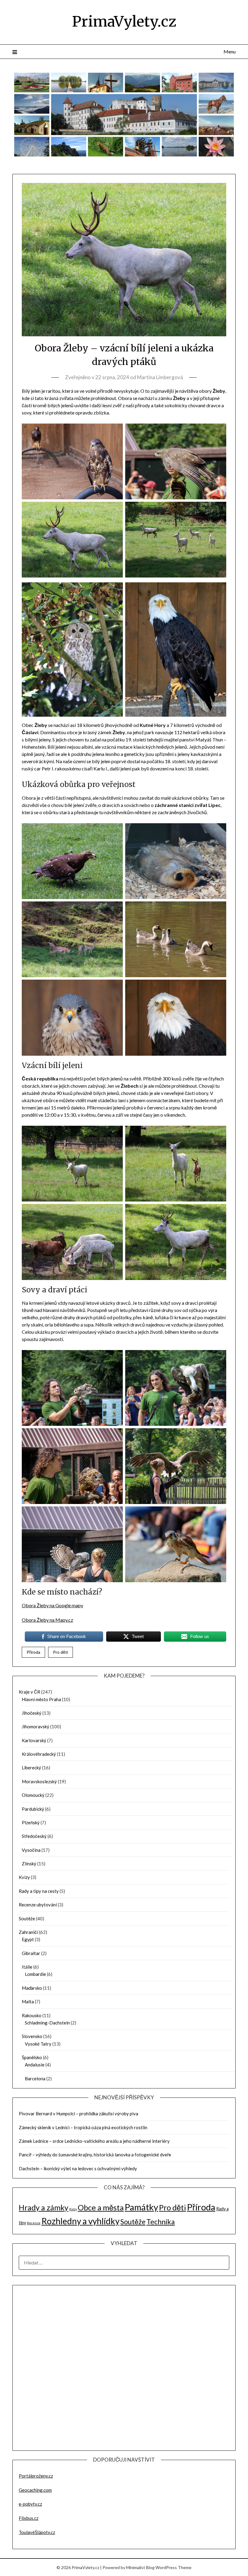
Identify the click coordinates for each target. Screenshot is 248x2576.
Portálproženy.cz (36, 2476)
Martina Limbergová (160, 377)
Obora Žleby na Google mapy (52, 1605)
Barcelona (35, 2078)
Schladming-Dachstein (47, 2023)
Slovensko (32, 2036)
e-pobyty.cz (30, 2504)
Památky (141, 2207)
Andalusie (35, 2065)
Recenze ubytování (38, 1905)
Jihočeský (32, 1713)
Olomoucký (33, 1795)
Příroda (33, 1652)
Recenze (34, 2223)
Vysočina (31, 1850)
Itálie (27, 1967)
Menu (230, 51)
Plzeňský (31, 1822)
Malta (28, 2002)
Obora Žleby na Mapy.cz (47, 1620)
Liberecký (31, 1768)
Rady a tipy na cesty (39, 1891)
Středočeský (34, 1836)
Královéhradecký (39, 1754)
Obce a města (101, 2207)
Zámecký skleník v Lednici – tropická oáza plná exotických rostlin (83, 2127)
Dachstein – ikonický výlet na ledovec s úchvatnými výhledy (78, 2168)
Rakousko (32, 2015)
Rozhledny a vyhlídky (80, 2221)
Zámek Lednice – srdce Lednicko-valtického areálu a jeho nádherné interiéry (94, 2141)
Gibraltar (31, 1953)
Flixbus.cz (29, 2518)
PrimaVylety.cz (124, 21)
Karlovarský (34, 1740)
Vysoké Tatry (38, 2044)
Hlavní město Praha (41, 1699)
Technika (161, 2222)
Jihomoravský (36, 1726)
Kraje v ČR (29, 1692)
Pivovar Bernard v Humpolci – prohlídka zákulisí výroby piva (78, 2114)
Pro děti (60, 1652)
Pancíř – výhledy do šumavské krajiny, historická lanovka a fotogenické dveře (95, 2155)
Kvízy (24, 1877)
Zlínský (29, 1864)
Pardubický (33, 1809)
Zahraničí (28, 1932)
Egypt (28, 1939)
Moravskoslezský (39, 1781)
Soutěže (27, 1918)
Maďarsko (32, 1988)
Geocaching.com (35, 2490)
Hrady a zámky (44, 2207)
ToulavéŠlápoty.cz (37, 2532)
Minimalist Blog (140, 2567)
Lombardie (35, 1974)
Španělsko (32, 2057)
